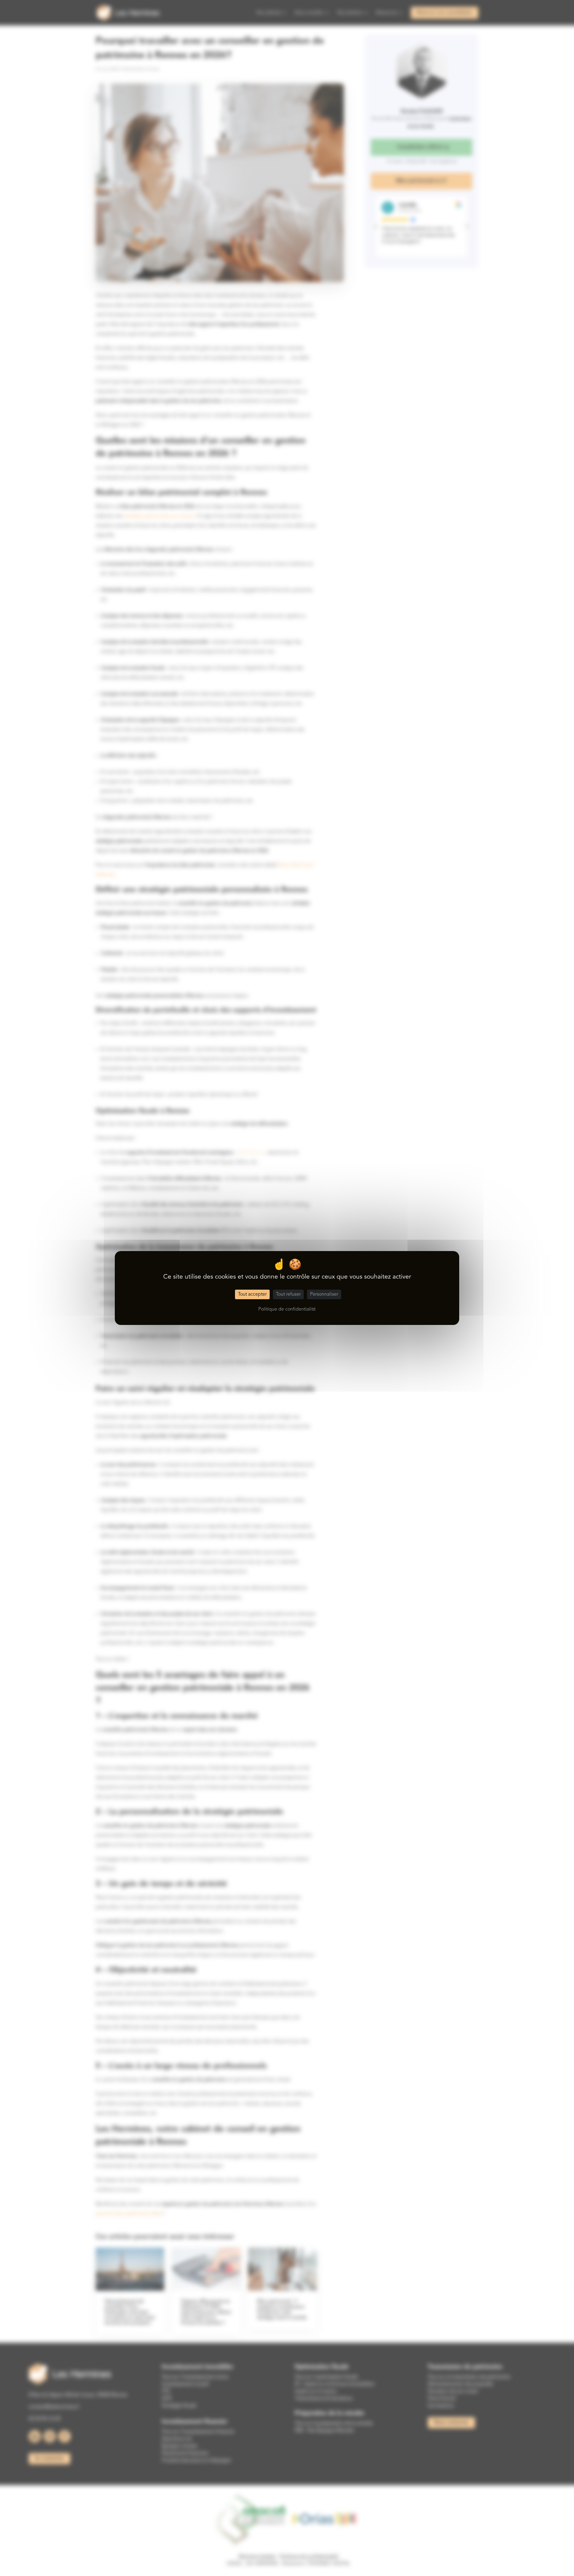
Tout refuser (288, 1294)
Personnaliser (324, 1294)
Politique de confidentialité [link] (287, 1309)
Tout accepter (252, 1294)
